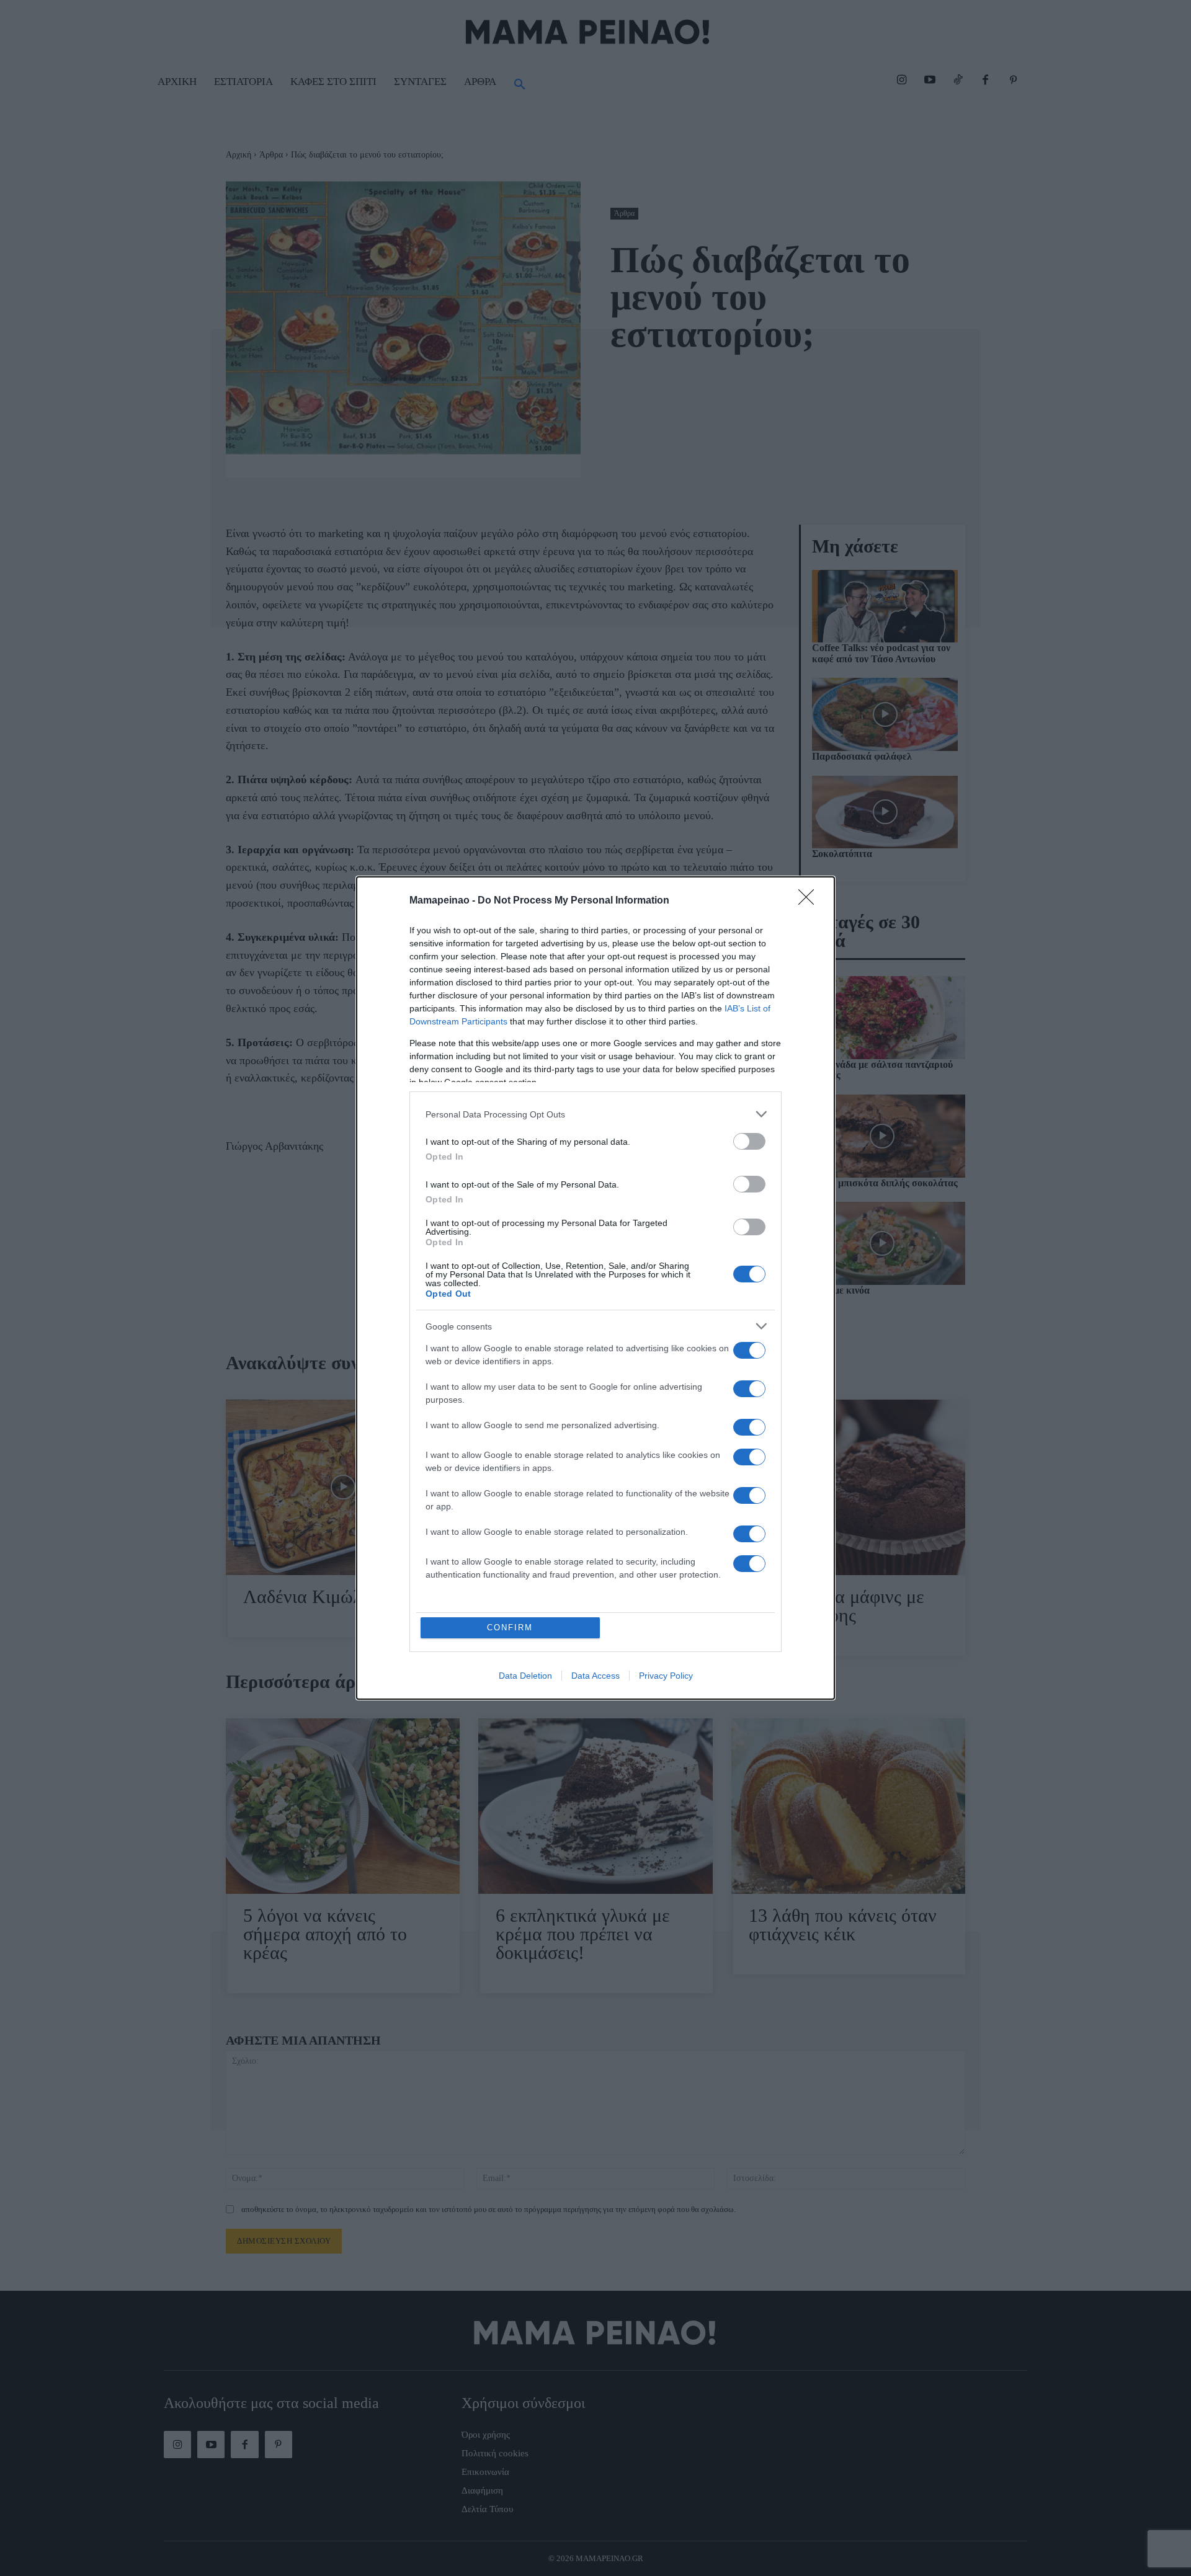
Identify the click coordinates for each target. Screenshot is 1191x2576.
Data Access (595, 1676)
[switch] (749, 1141)
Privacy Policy (666, 1676)
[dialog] (595, 1288)
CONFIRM (510, 1628)
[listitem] (595, 1114)
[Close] (810, 901)
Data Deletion (525, 1676)
